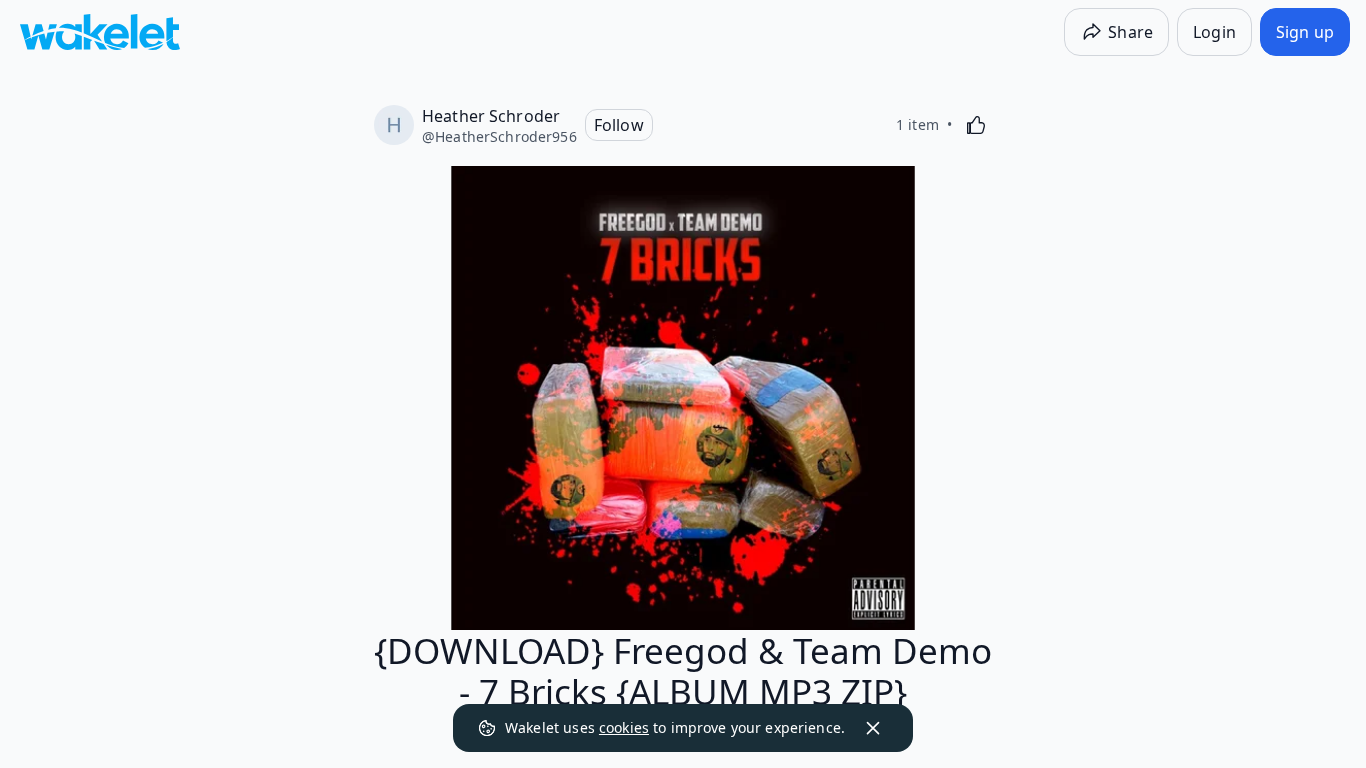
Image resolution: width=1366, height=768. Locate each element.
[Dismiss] (873, 728)
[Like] (976, 125)
